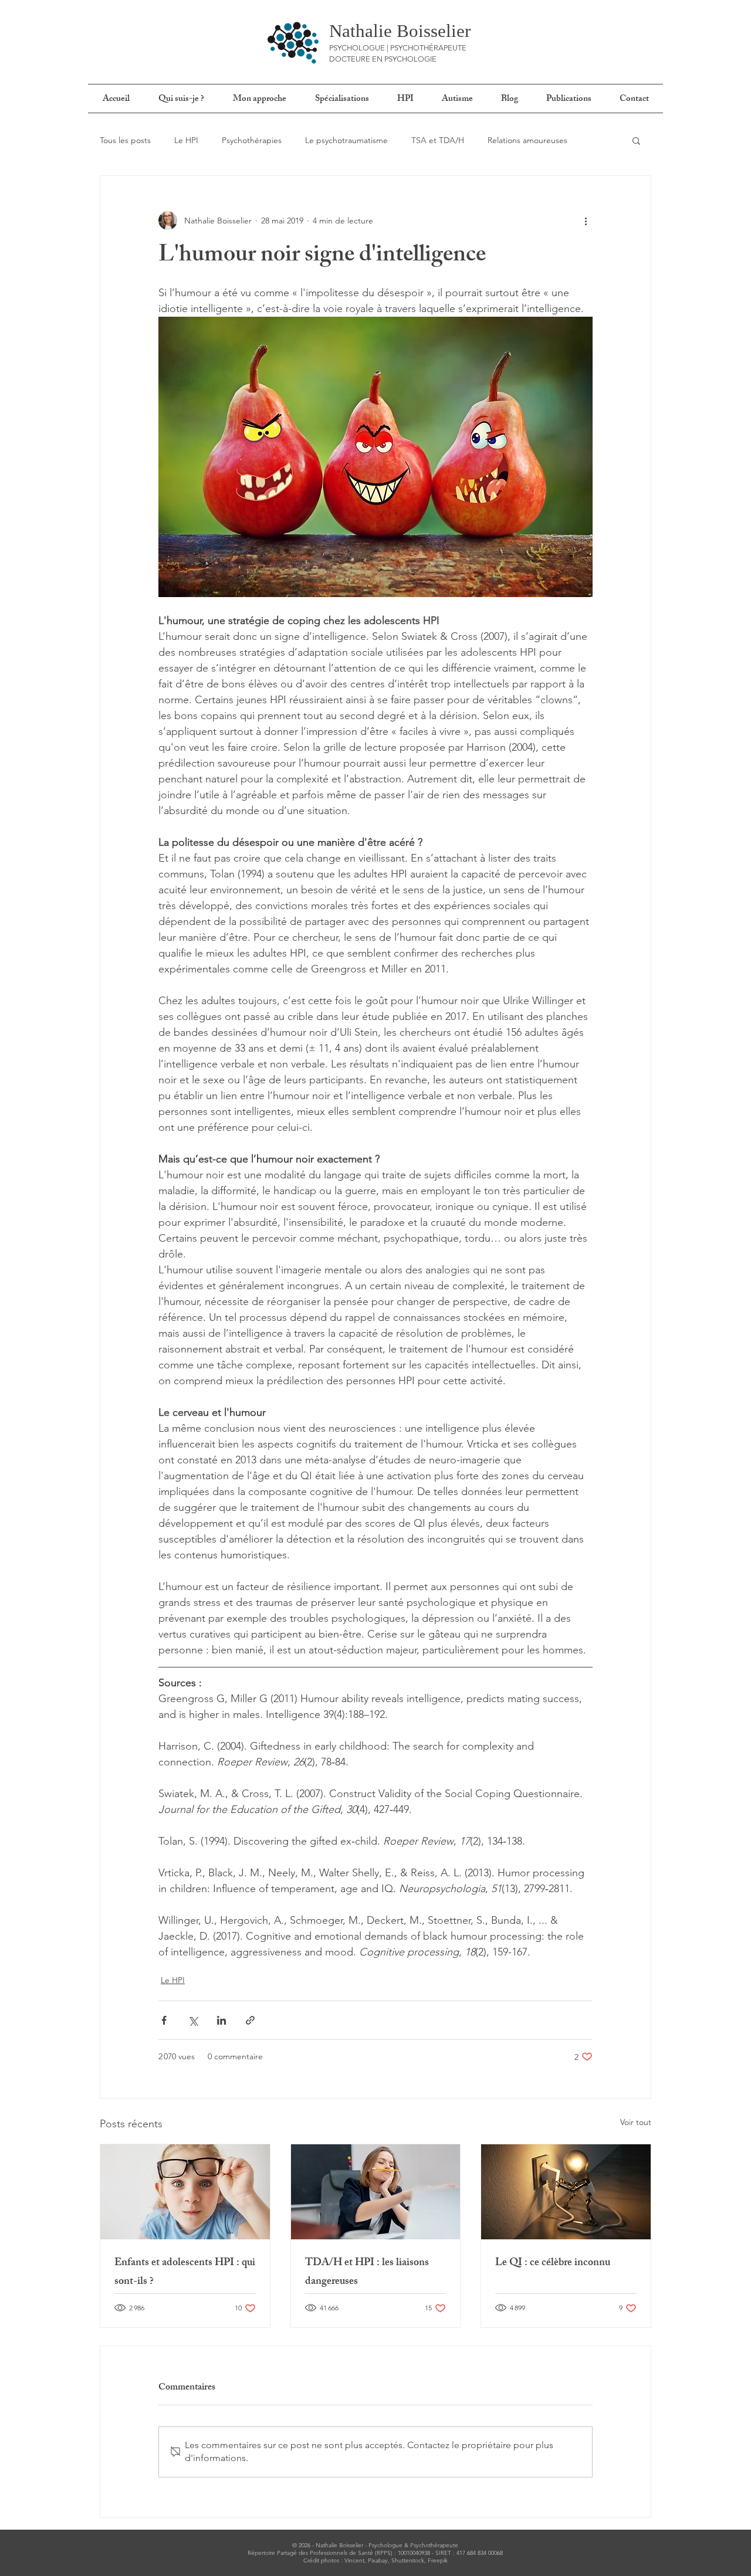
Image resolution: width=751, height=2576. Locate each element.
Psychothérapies (252, 140)
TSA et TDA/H (438, 140)
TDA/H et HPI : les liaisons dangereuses (367, 2273)
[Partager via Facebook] (164, 2020)
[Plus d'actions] (586, 221)
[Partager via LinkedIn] (221, 2020)
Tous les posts (125, 140)
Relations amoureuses (527, 140)
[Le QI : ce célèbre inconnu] (566, 2192)
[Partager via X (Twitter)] (193, 2020)
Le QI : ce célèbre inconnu (553, 2263)
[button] (636, 140)
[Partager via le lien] (250, 2020)
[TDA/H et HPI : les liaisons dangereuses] (376, 2192)
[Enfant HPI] (185, 2192)
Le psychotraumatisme (346, 140)
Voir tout (636, 2122)
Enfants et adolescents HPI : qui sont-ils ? (185, 2273)
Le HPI (186, 140)
